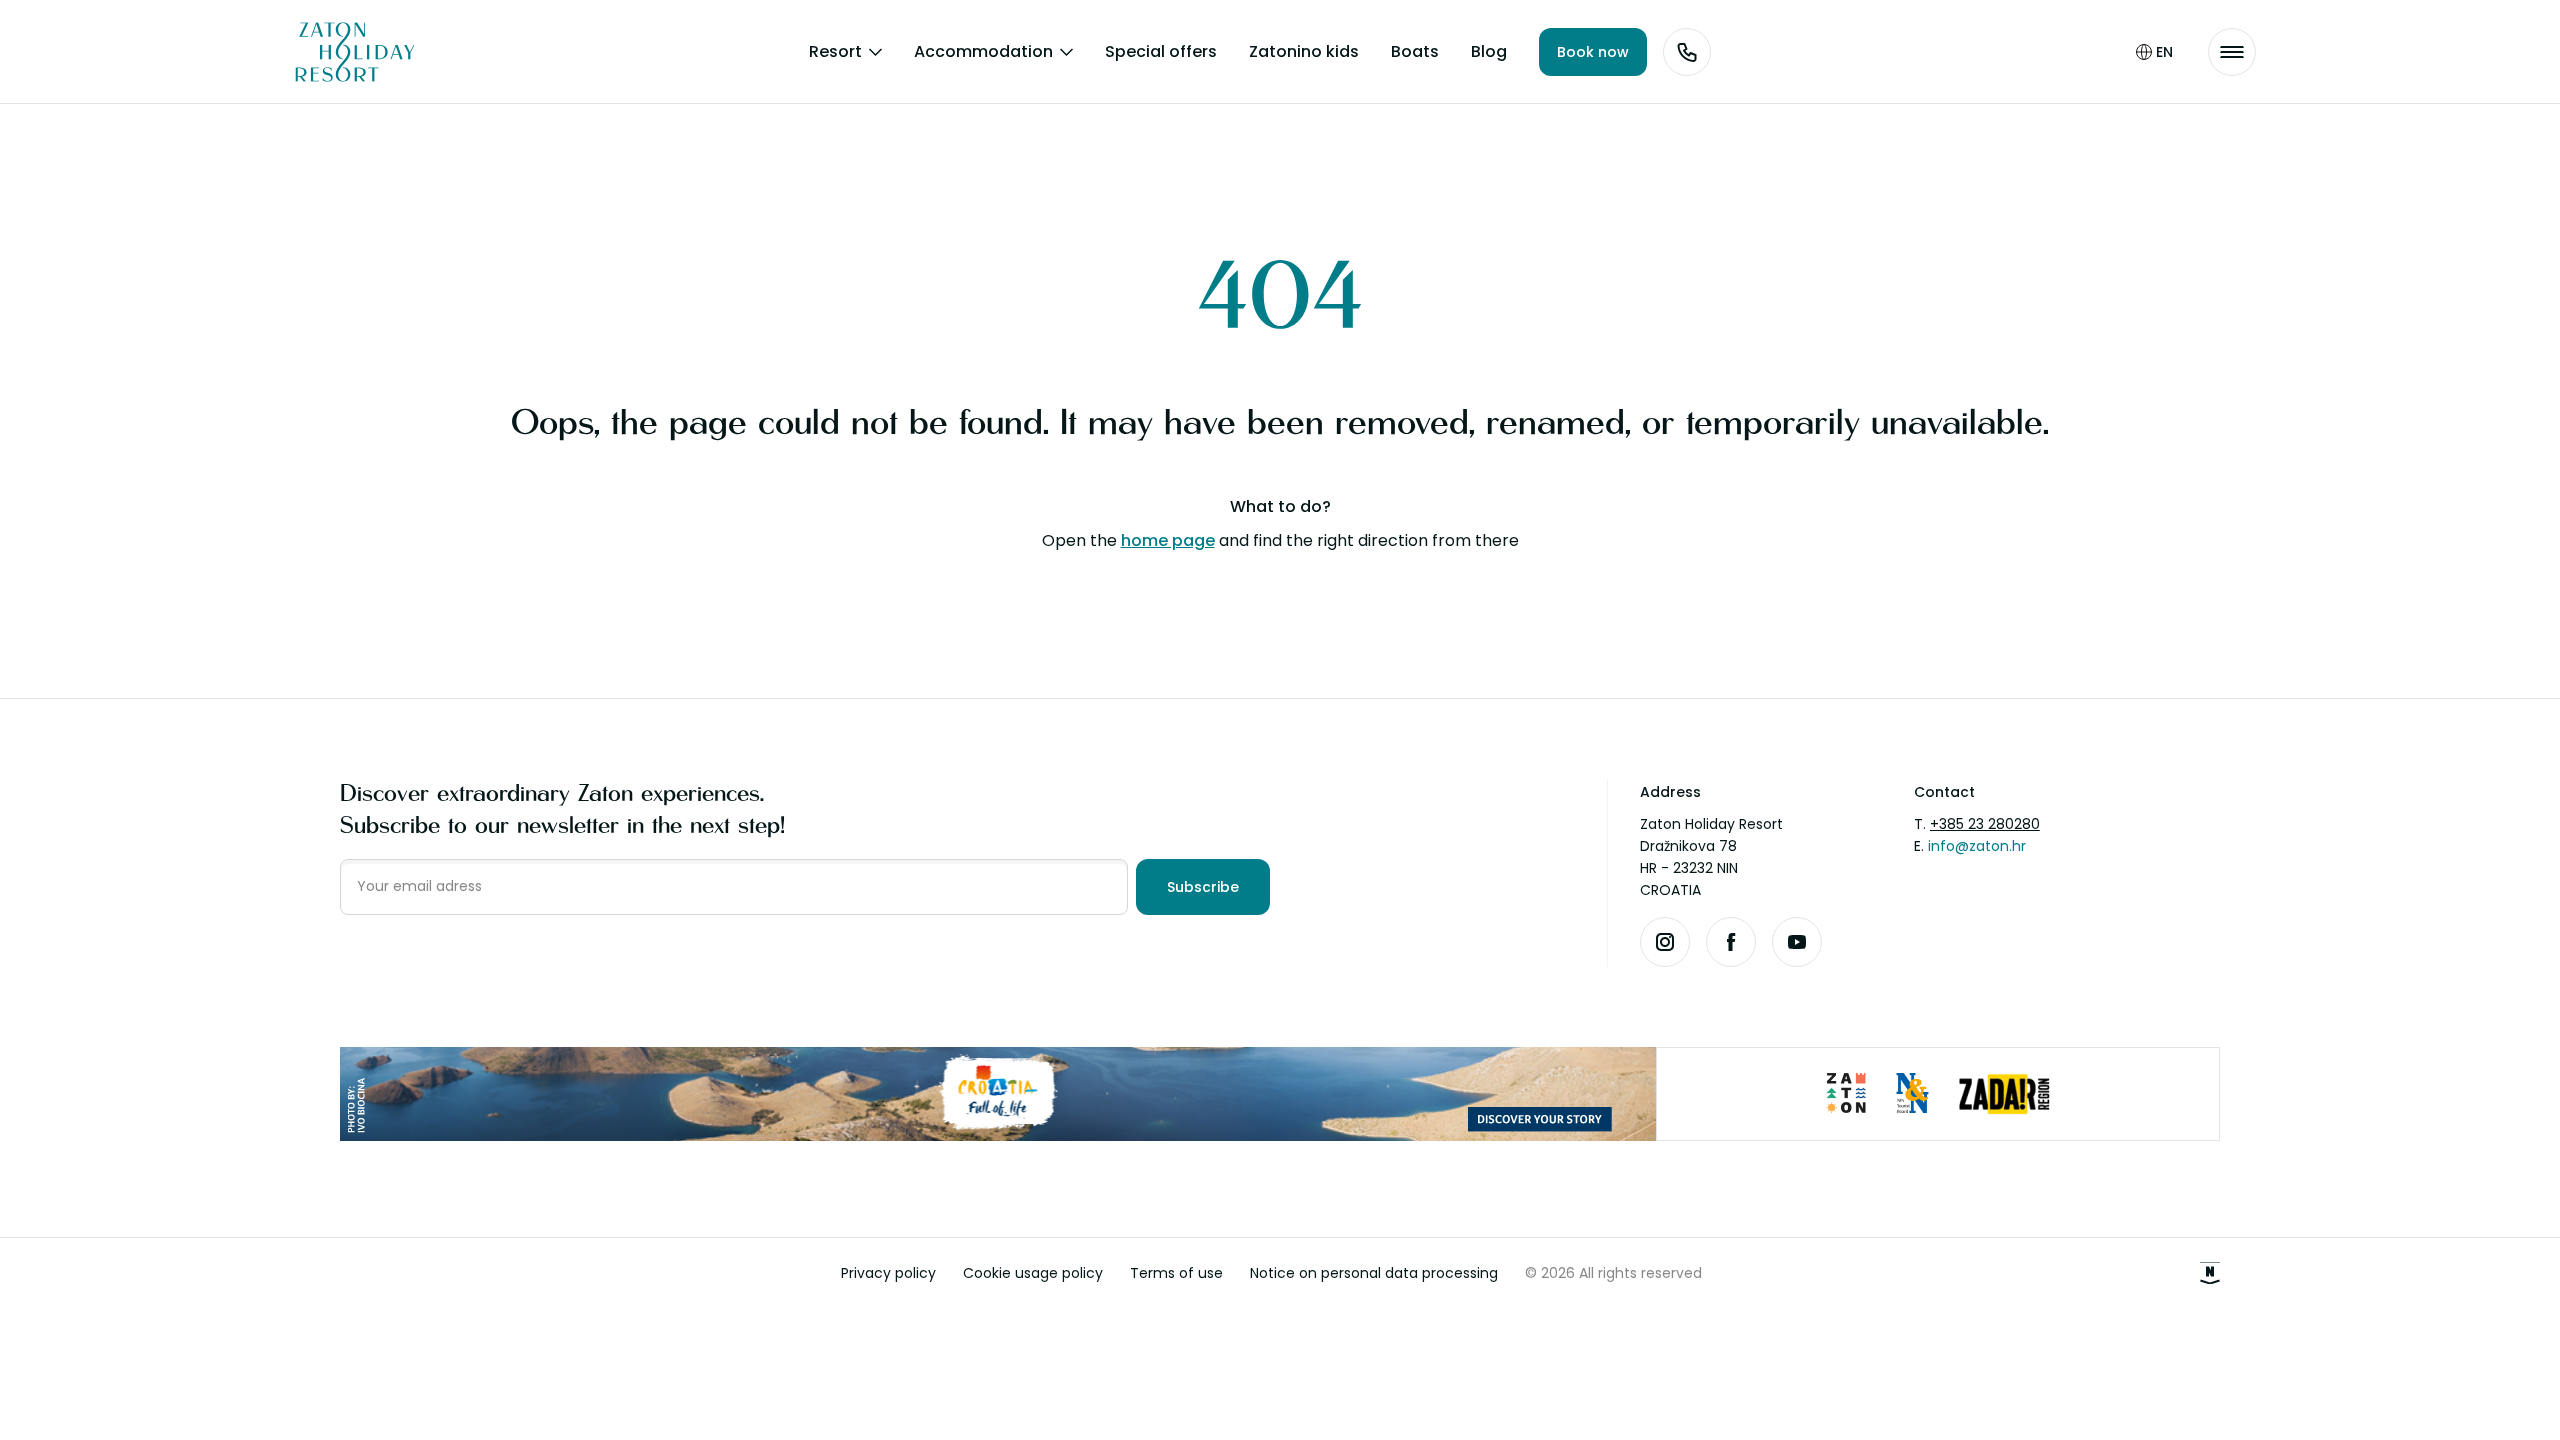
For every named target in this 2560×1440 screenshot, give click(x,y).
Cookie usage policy (1033, 1273)
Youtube (1797, 942)
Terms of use (1176, 1273)
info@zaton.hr (1977, 846)
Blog (1489, 51)
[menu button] (2232, 52)
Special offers (1161, 51)
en (2164, 52)
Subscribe (1203, 887)
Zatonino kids (1304, 51)
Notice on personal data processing (1374, 1273)
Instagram (1665, 942)
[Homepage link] (340, 52)
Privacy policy (888, 1273)
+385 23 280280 (1985, 824)
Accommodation (983, 51)
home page (1168, 540)
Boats (1415, 51)
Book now (1593, 52)
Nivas (2210, 1273)
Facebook (1731, 942)
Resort (835, 51)
